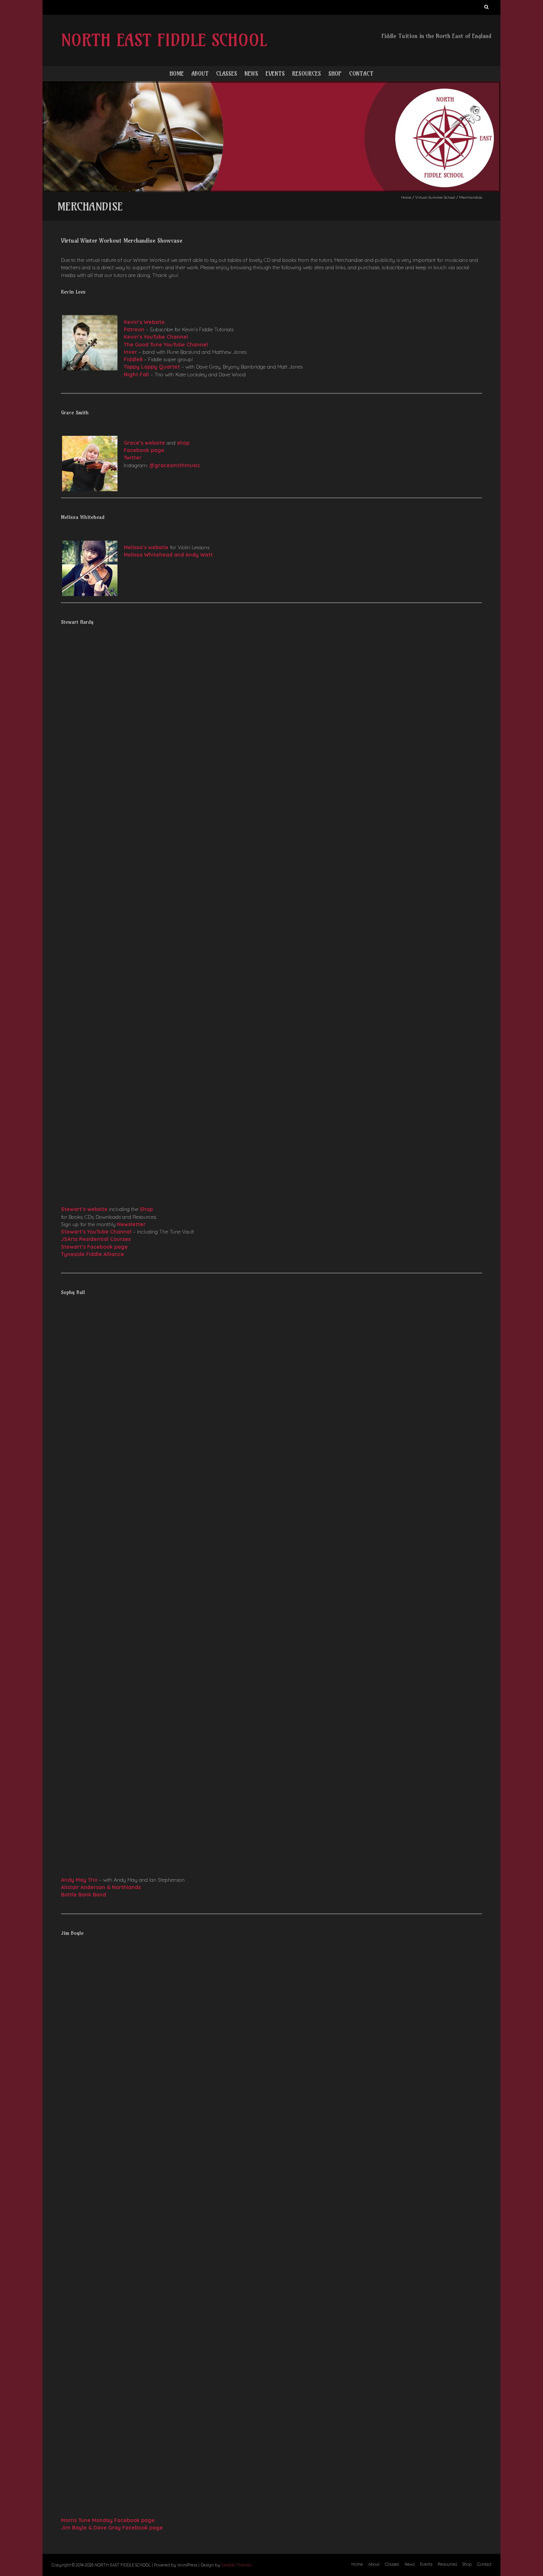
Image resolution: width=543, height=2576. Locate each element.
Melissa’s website (146, 547)
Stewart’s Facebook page (94, 1247)
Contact (361, 73)
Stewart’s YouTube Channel (96, 1232)
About (200, 73)
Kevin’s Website (144, 322)
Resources (307, 73)
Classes (227, 73)
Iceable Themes (236, 2565)
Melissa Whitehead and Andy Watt (168, 555)
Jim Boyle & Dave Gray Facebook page (112, 2528)
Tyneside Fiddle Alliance (93, 1254)
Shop (335, 73)
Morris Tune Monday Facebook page (108, 2520)
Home (177, 73)
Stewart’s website (84, 1209)
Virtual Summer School (435, 197)
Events (275, 73)
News (251, 73)
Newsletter (131, 1224)
